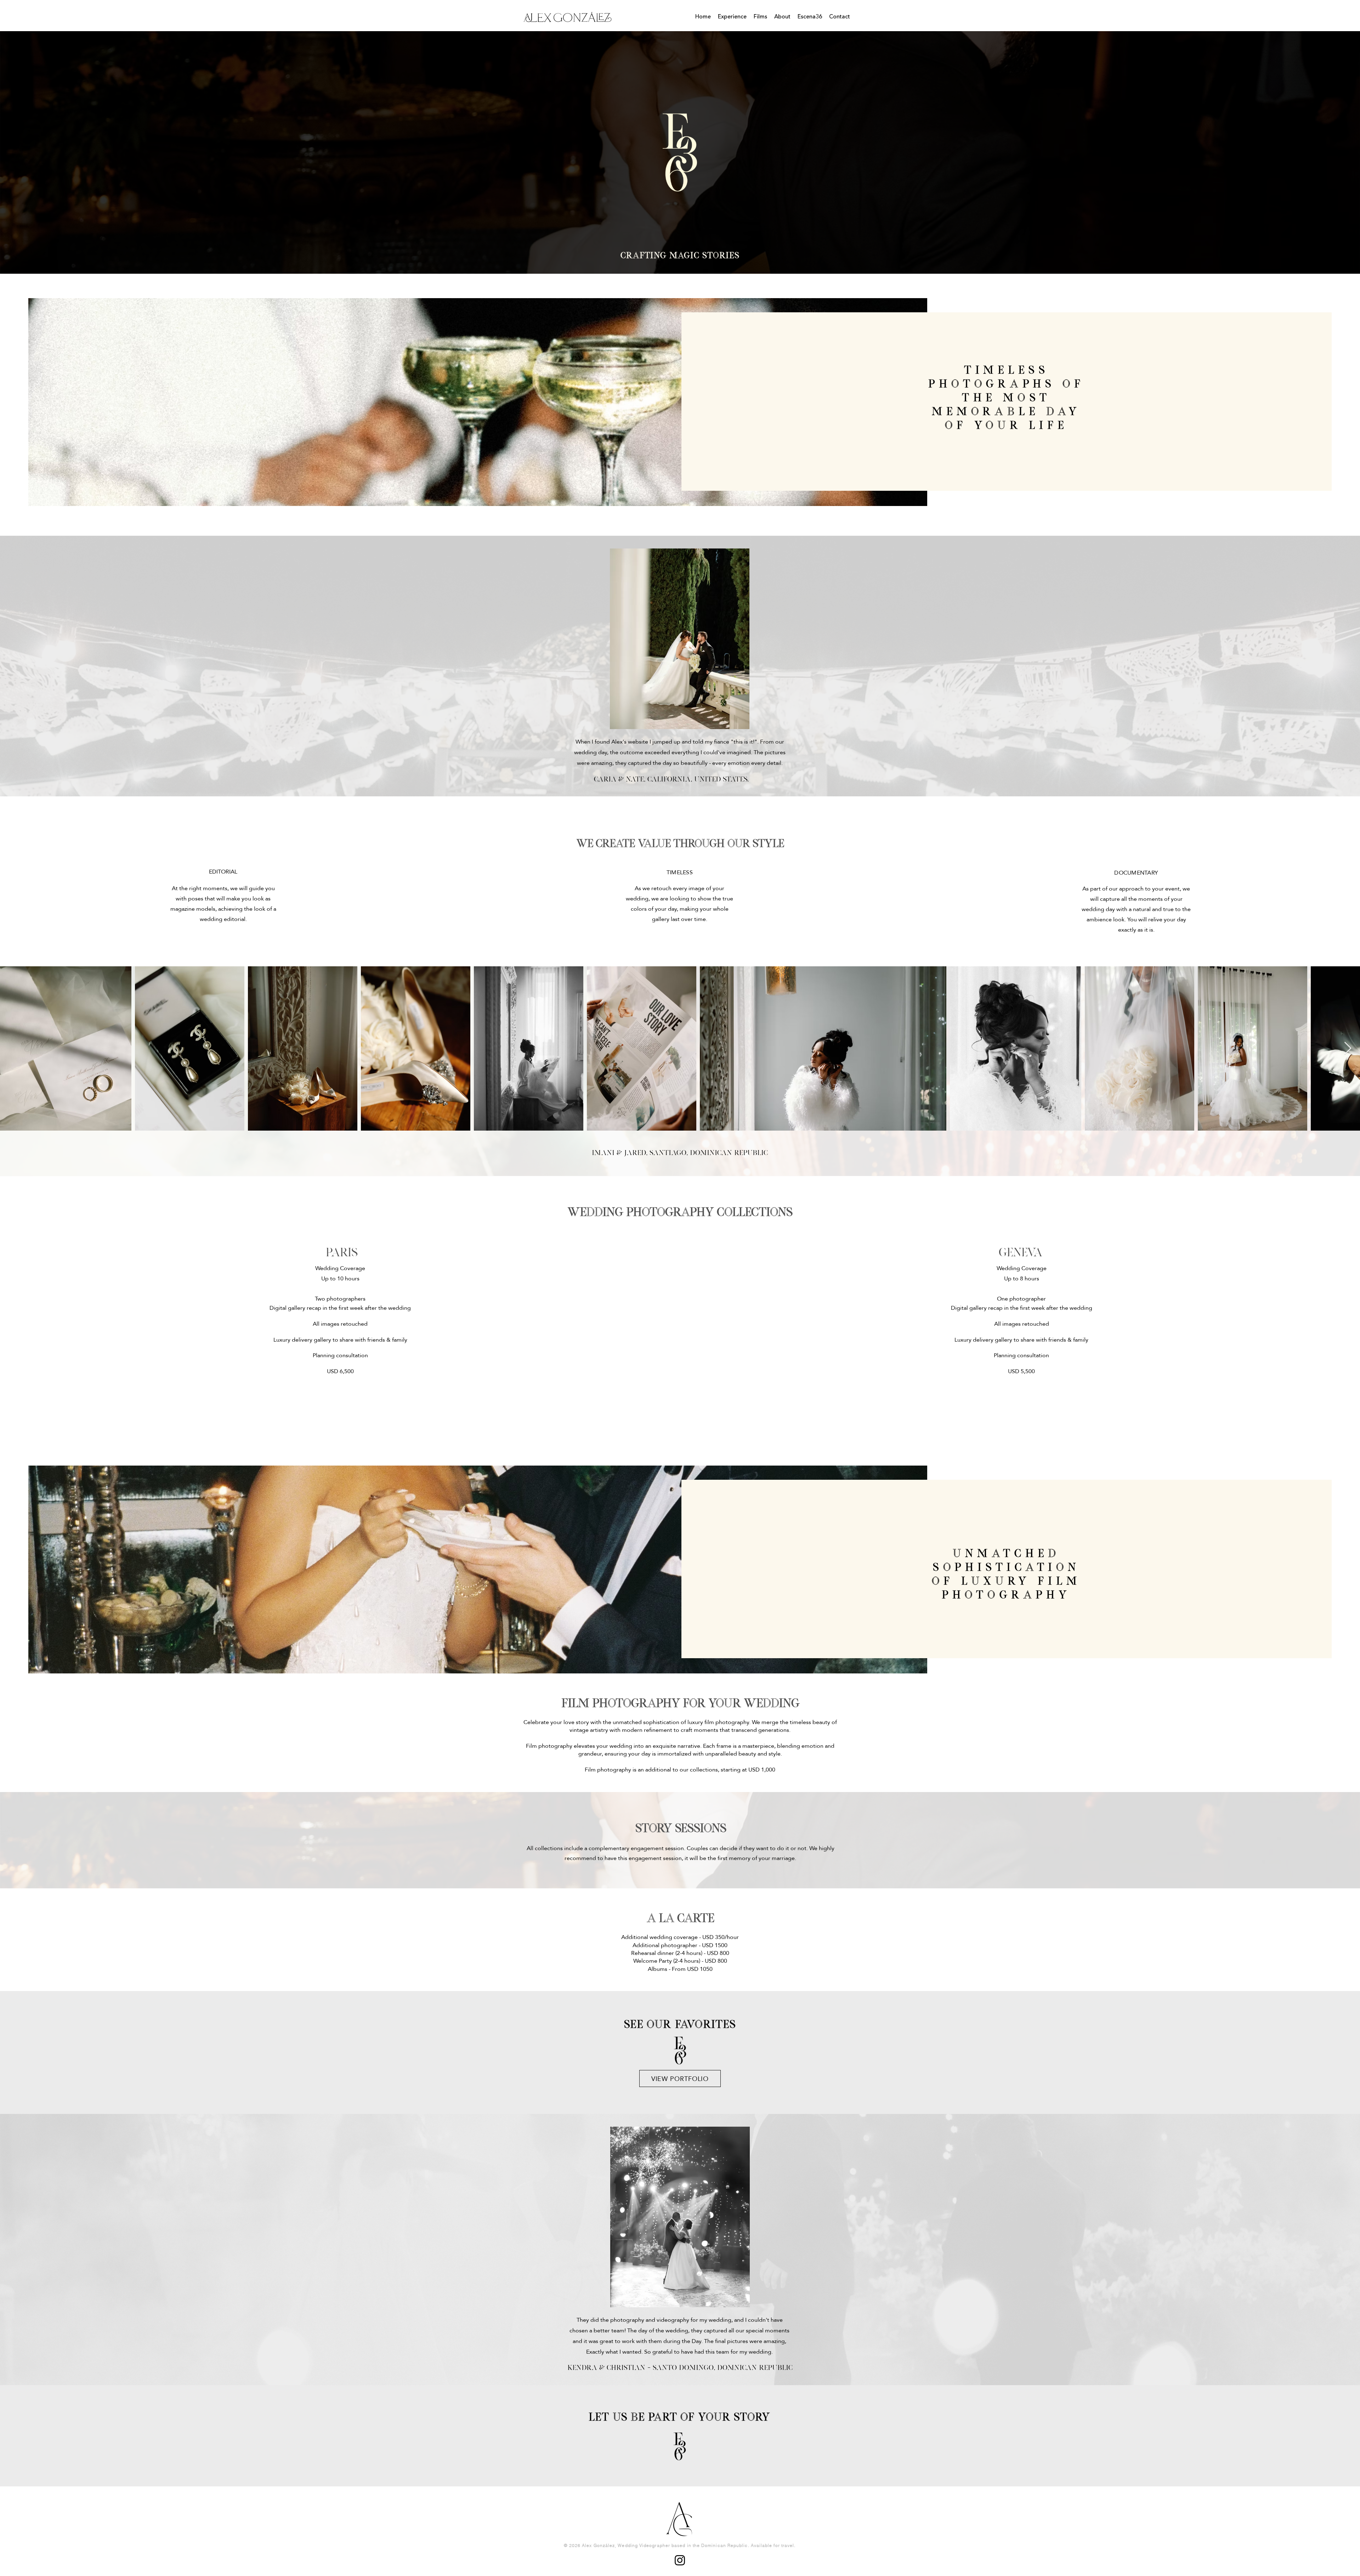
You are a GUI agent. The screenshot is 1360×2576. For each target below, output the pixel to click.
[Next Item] (1348, 1049)
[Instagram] (680, 2560)
